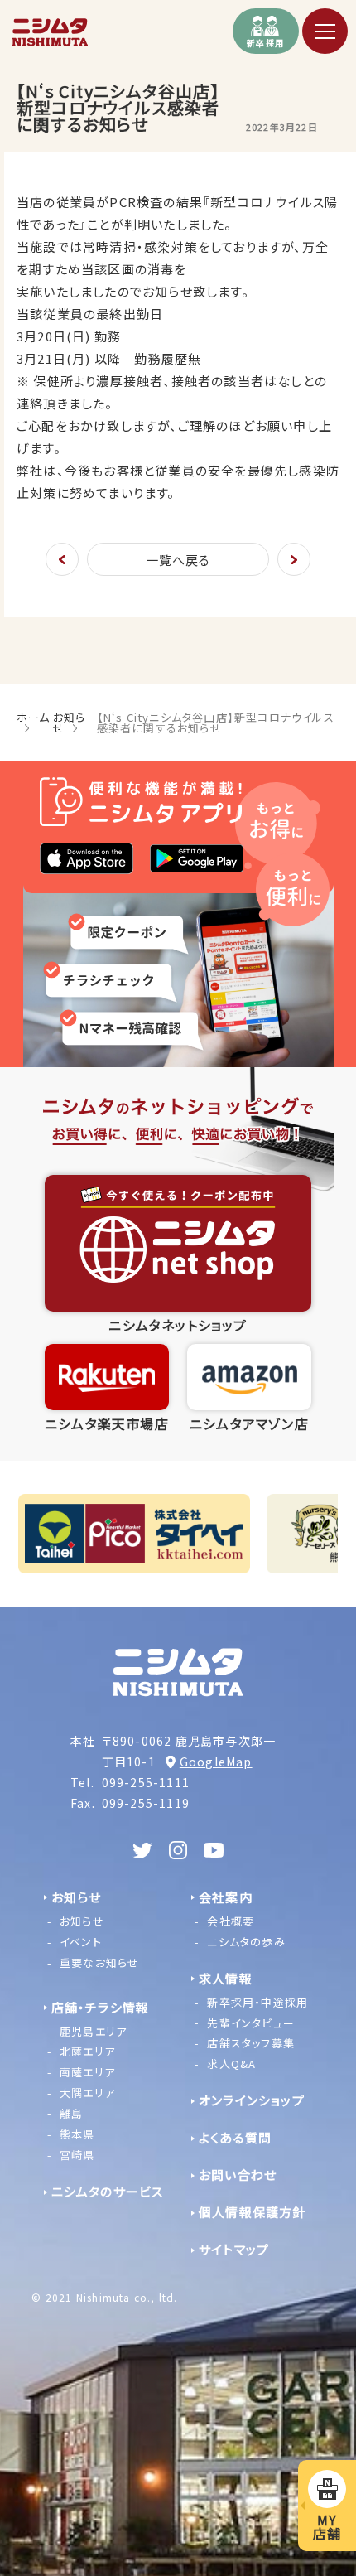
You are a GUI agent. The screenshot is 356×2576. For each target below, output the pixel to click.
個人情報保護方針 (253, 2212)
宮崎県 (77, 2155)
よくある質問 (235, 2137)
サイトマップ (234, 2249)
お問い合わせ (238, 2175)
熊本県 (77, 2134)
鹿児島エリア (93, 2030)
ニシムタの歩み (246, 1942)
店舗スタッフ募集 (251, 2043)
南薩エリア (87, 2072)
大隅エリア (87, 2093)
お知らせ (70, 723)
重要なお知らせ (99, 1962)
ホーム (34, 717)
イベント (81, 1942)
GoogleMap (216, 1762)
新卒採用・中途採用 (257, 2002)
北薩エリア (87, 2051)
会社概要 (231, 1921)
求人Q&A (231, 2064)
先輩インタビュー (251, 2022)
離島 (71, 2113)
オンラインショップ (252, 2100)
